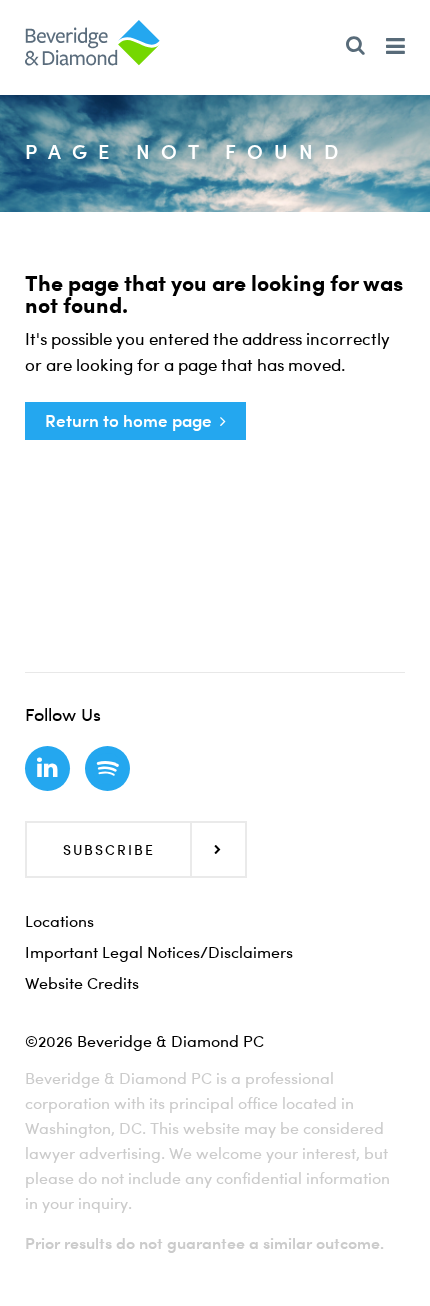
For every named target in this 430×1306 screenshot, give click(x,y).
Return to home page (128, 420)
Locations (59, 921)
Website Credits (82, 983)
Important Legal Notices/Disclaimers (159, 952)
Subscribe (109, 849)
